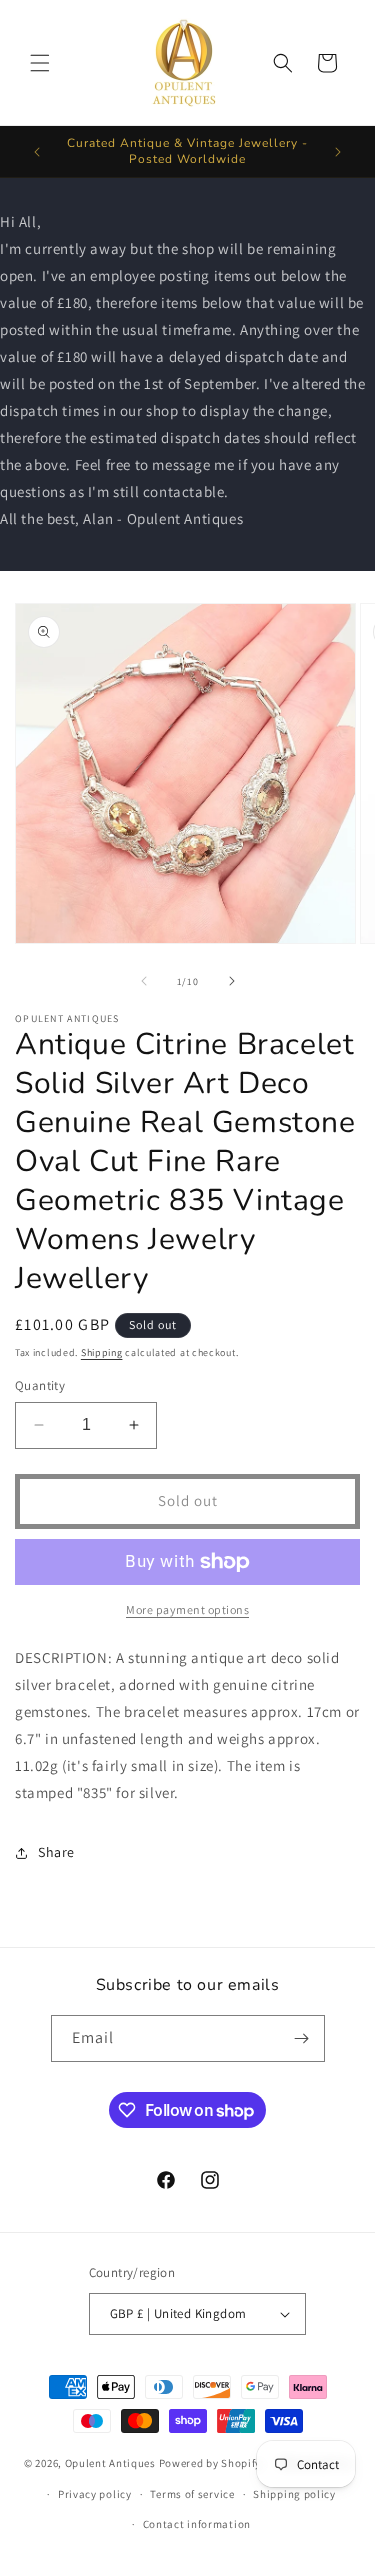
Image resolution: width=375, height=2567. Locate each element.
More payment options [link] (187, 1609)
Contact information (197, 2524)
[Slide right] (232, 981)
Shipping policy (294, 2494)
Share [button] (56, 1852)
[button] (40, 63)
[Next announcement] (338, 152)
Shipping (102, 1352)
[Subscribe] (302, 2038)
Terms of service (192, 2494)
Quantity (40, 1385)
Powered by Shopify (210, 2463)
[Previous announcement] (37, 152)
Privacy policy (95, 2494)
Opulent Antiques (110, 2463)
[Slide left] (144, 981)
